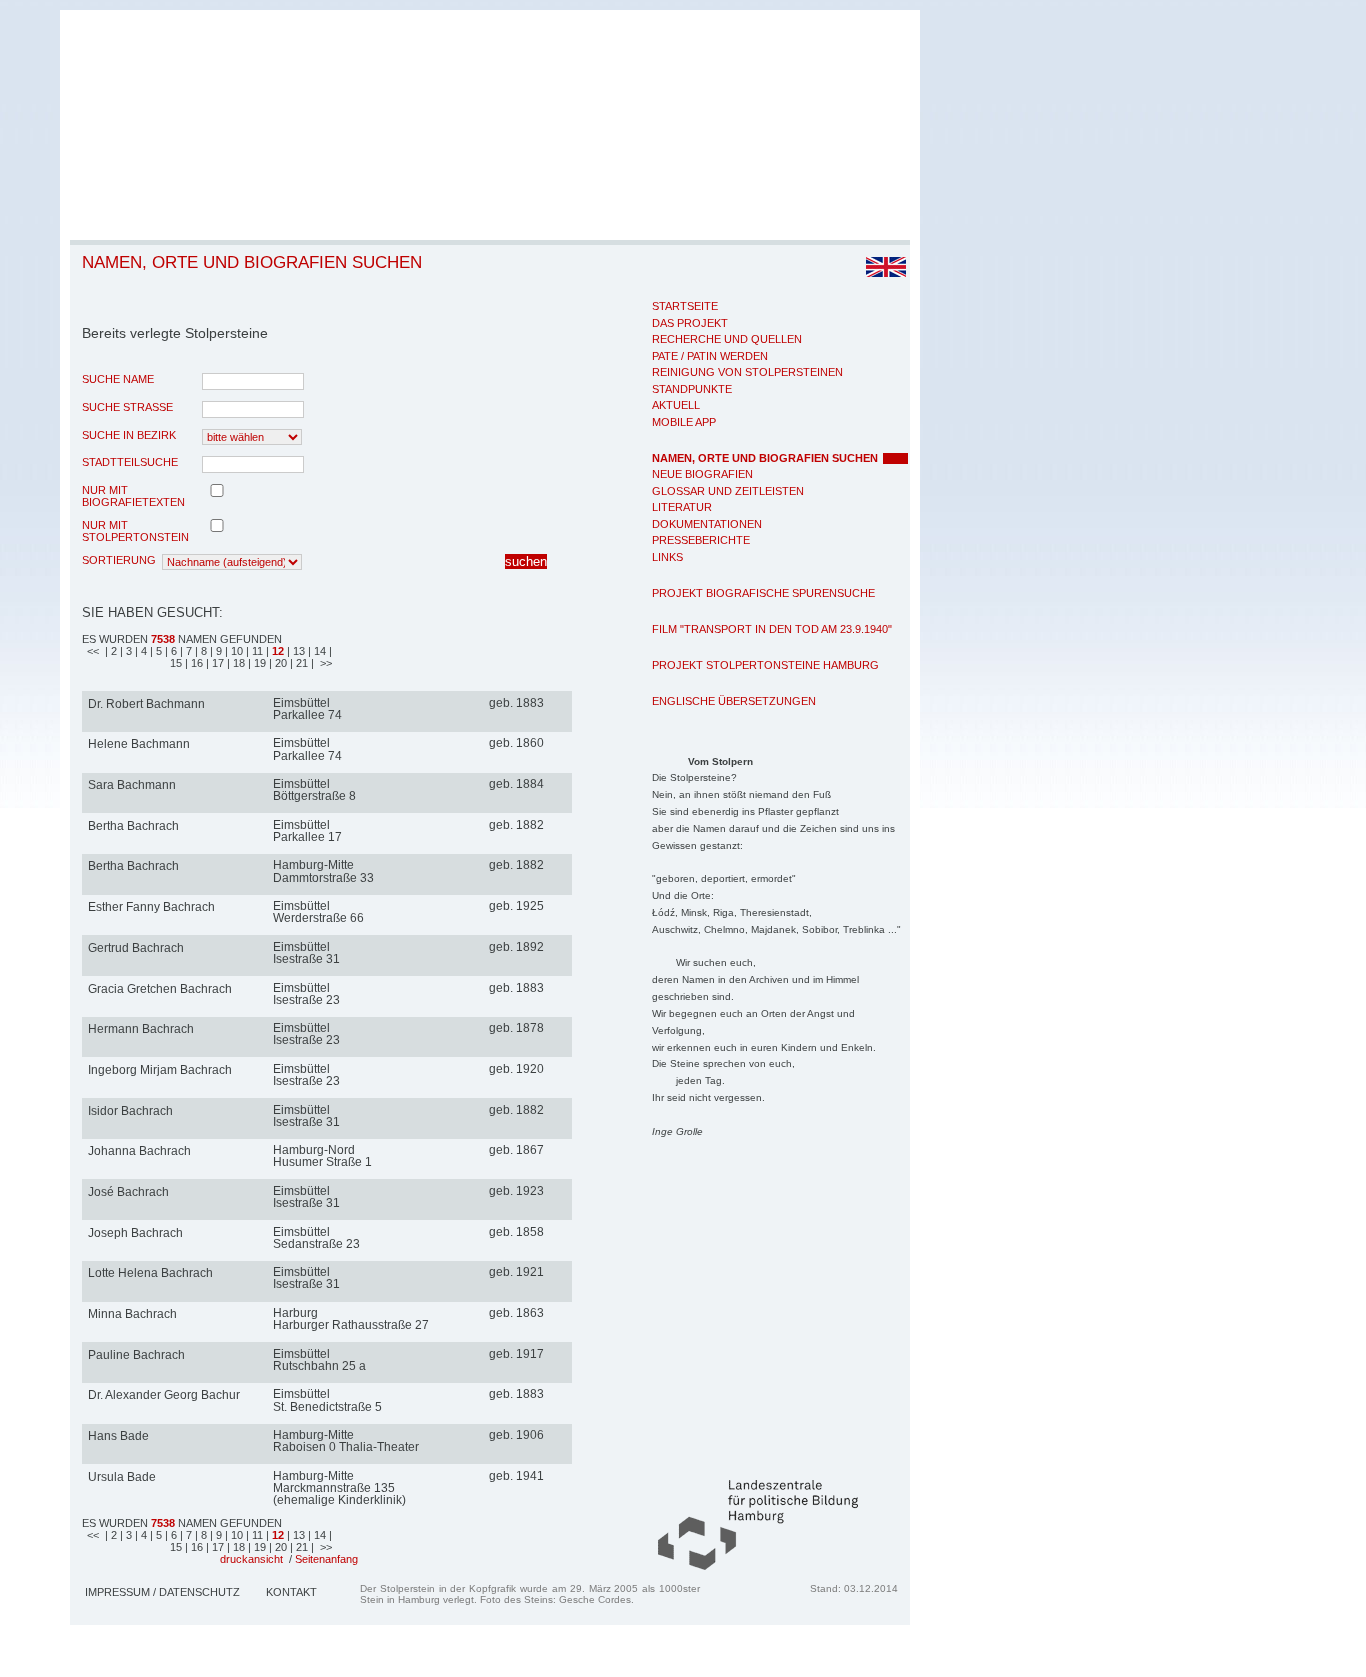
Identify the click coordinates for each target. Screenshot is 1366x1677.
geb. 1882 (516, 825)
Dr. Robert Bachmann (146, 704)
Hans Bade (118, 1436)
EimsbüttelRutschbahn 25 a (319, 1360)
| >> (321, 663)
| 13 (296, 651)
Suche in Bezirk (129, 435)
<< (94, 651)
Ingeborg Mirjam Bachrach (160, 1070)
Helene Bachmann (139, 744)
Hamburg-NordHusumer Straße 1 (322, 1156)
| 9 (217, 651)
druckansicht (251, 1559)
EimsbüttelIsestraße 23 (306, 994)
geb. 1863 (516, 1313)
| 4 (142, 651)
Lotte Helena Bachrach (150, 1273)
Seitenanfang (326, 1559)
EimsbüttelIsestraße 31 (306, 953)
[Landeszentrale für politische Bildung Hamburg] (748, 1566)
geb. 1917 (516, 1354)
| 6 (172, 651)
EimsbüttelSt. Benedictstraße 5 (327, 1400)
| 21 (300, 663)
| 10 (235, 651)
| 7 (187, 651)
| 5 (157, 651)
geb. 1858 (516, 1232)
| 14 (318, 651)
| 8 (202, 651)
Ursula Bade (122, 1477)
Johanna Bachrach (139, 1151)
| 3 (127, 651)
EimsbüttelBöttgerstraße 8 (314, 790)
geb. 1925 (516, 906)
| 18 (237, 663)
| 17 (216, 663)
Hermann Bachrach (141, 1029)
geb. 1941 (516, 1476)
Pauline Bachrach (136, 1355)
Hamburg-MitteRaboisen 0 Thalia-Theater (346, 1441)
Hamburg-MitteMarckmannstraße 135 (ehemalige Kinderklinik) (339, 1488)
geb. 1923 (516, 1191)
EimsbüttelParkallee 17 (307, 831)
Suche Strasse (127, 407)
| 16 (195, 663)
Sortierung (119, 560)
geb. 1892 (516, 947)
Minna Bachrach (132, 1314)
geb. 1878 (516, 1028)
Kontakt (291, 1592)
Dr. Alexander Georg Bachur (164, 1395)
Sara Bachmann (132, 785)
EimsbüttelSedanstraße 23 (316, 1238)
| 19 (258, 663)
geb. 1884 (516, 784)
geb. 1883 (516, 703)
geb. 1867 (516, 1150)
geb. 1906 (516, 1435)
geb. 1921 (516, 1272)
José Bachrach (128, 1192)
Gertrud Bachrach (136, 948)
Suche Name (118, 379)
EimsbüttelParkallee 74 (307, 709)
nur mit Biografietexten (133, 496)
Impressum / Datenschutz (162, 1592)
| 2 (111, 651)
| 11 (256, 651)
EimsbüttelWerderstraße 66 (318, 912)
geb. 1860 (516, 743)
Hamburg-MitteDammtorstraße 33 (323, 871)
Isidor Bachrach (130, 1111)
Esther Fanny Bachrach (151, 907)
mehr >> (560, 704)
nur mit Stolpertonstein (135, 531)
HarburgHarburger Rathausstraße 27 (351, 1319)
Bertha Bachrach (133, 826)
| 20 (279, 663)
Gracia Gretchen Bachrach (160, 989)
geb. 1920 (516, 1069)
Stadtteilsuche (130, 462)
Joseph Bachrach (135, 1233)
